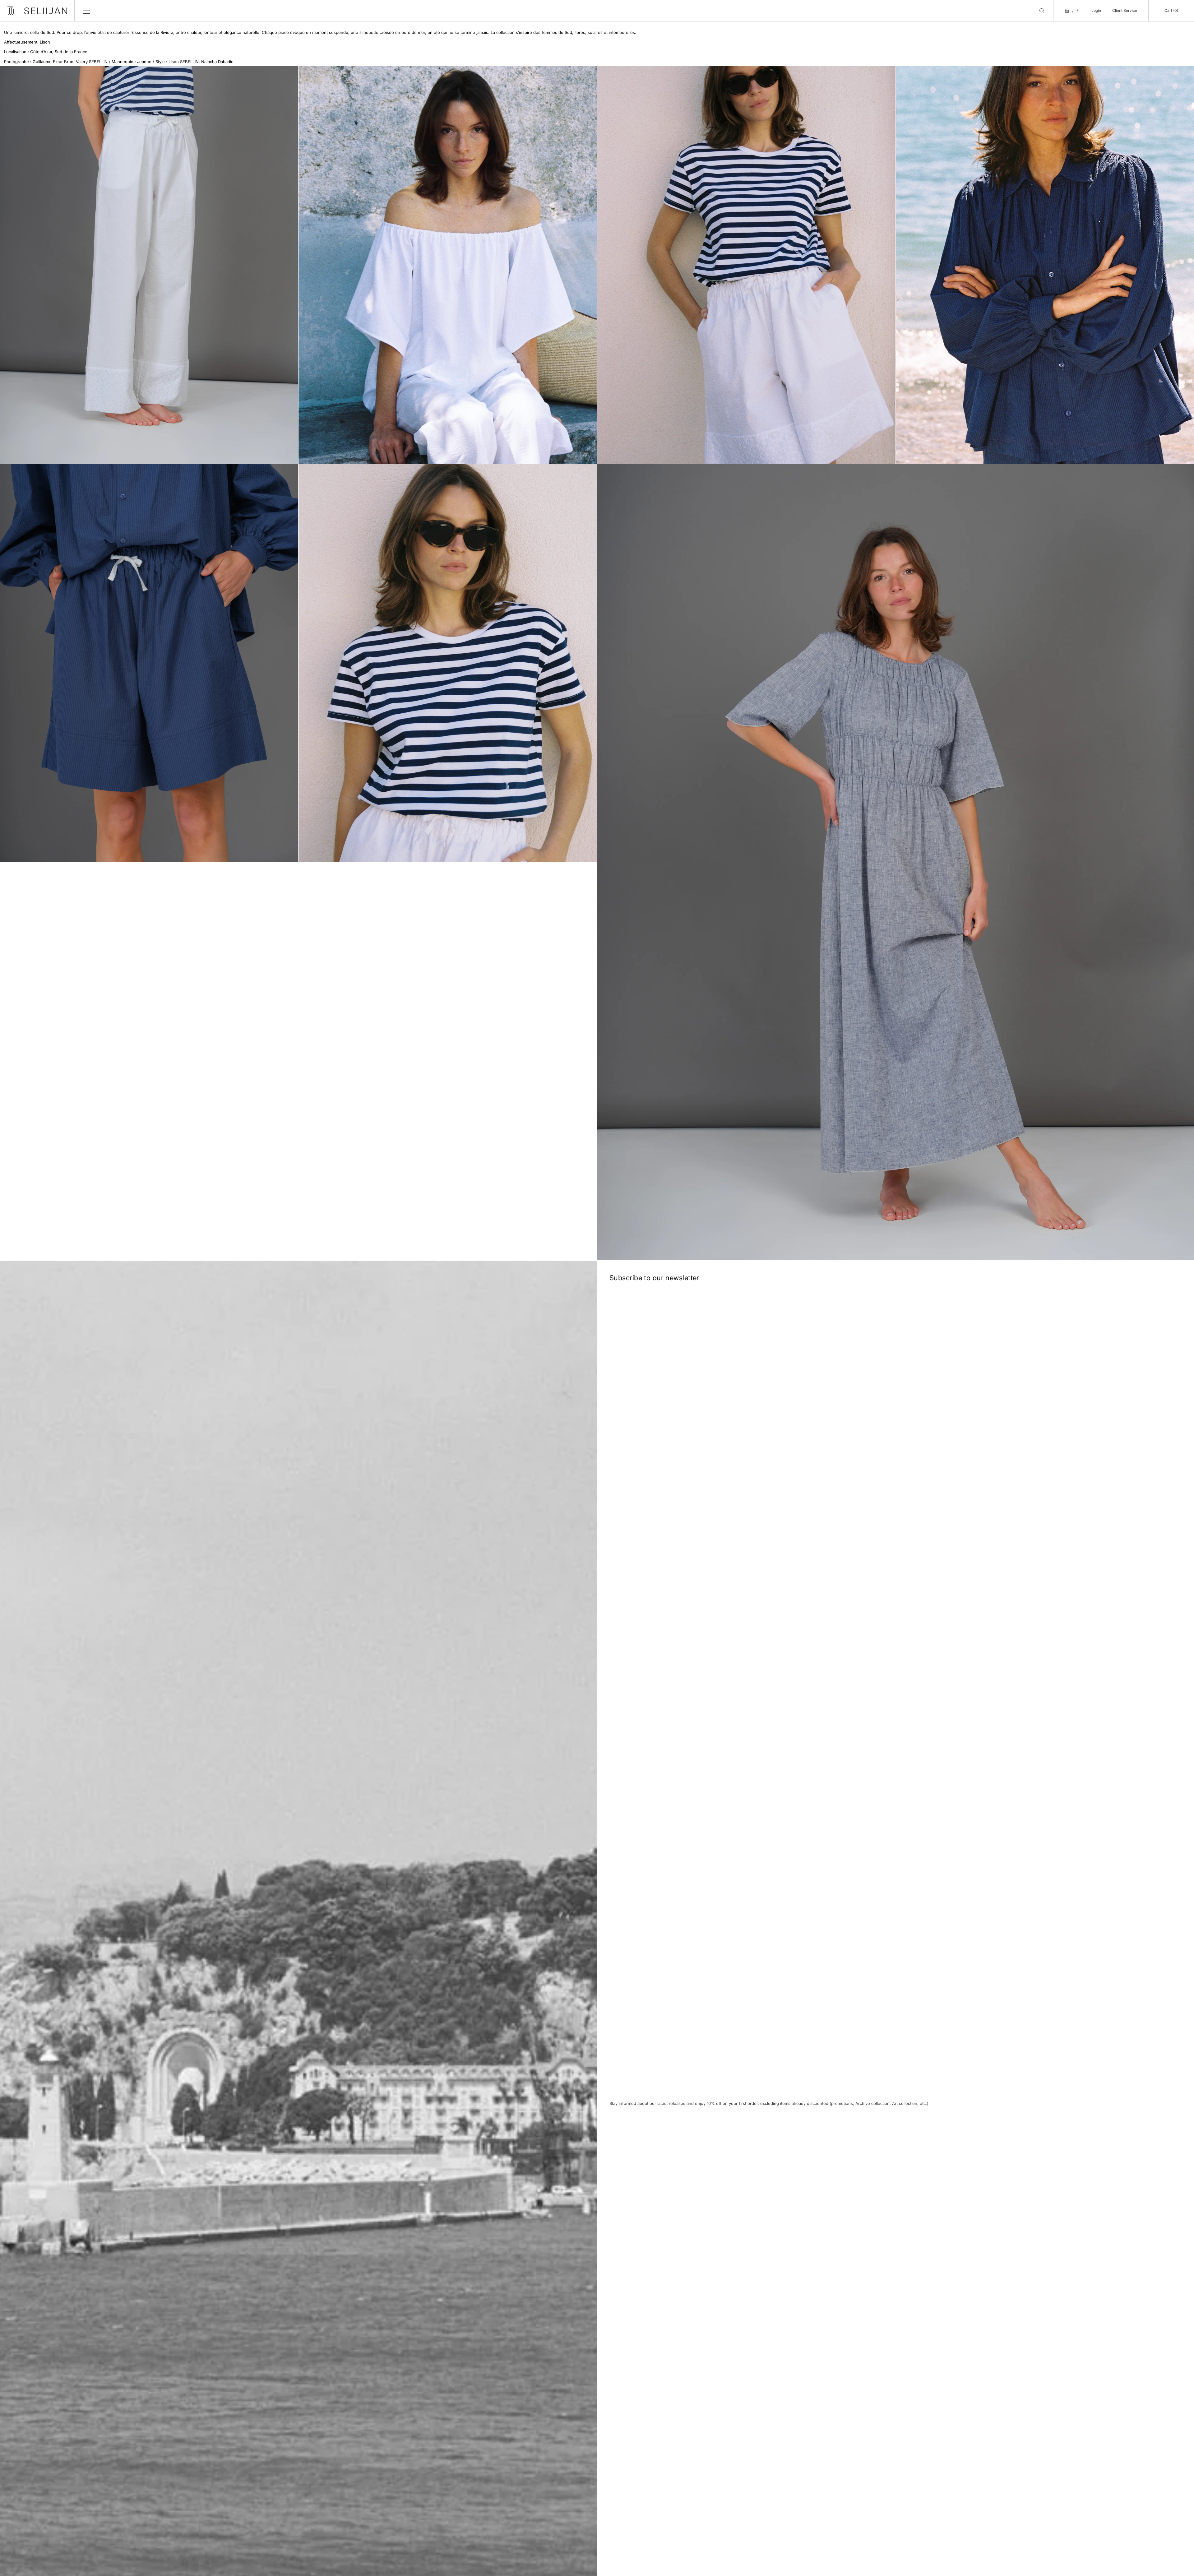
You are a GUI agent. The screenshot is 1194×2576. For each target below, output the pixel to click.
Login (1096, 10)
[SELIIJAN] (37, 11)
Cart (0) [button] (1171, 10)
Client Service (1125, 10)
